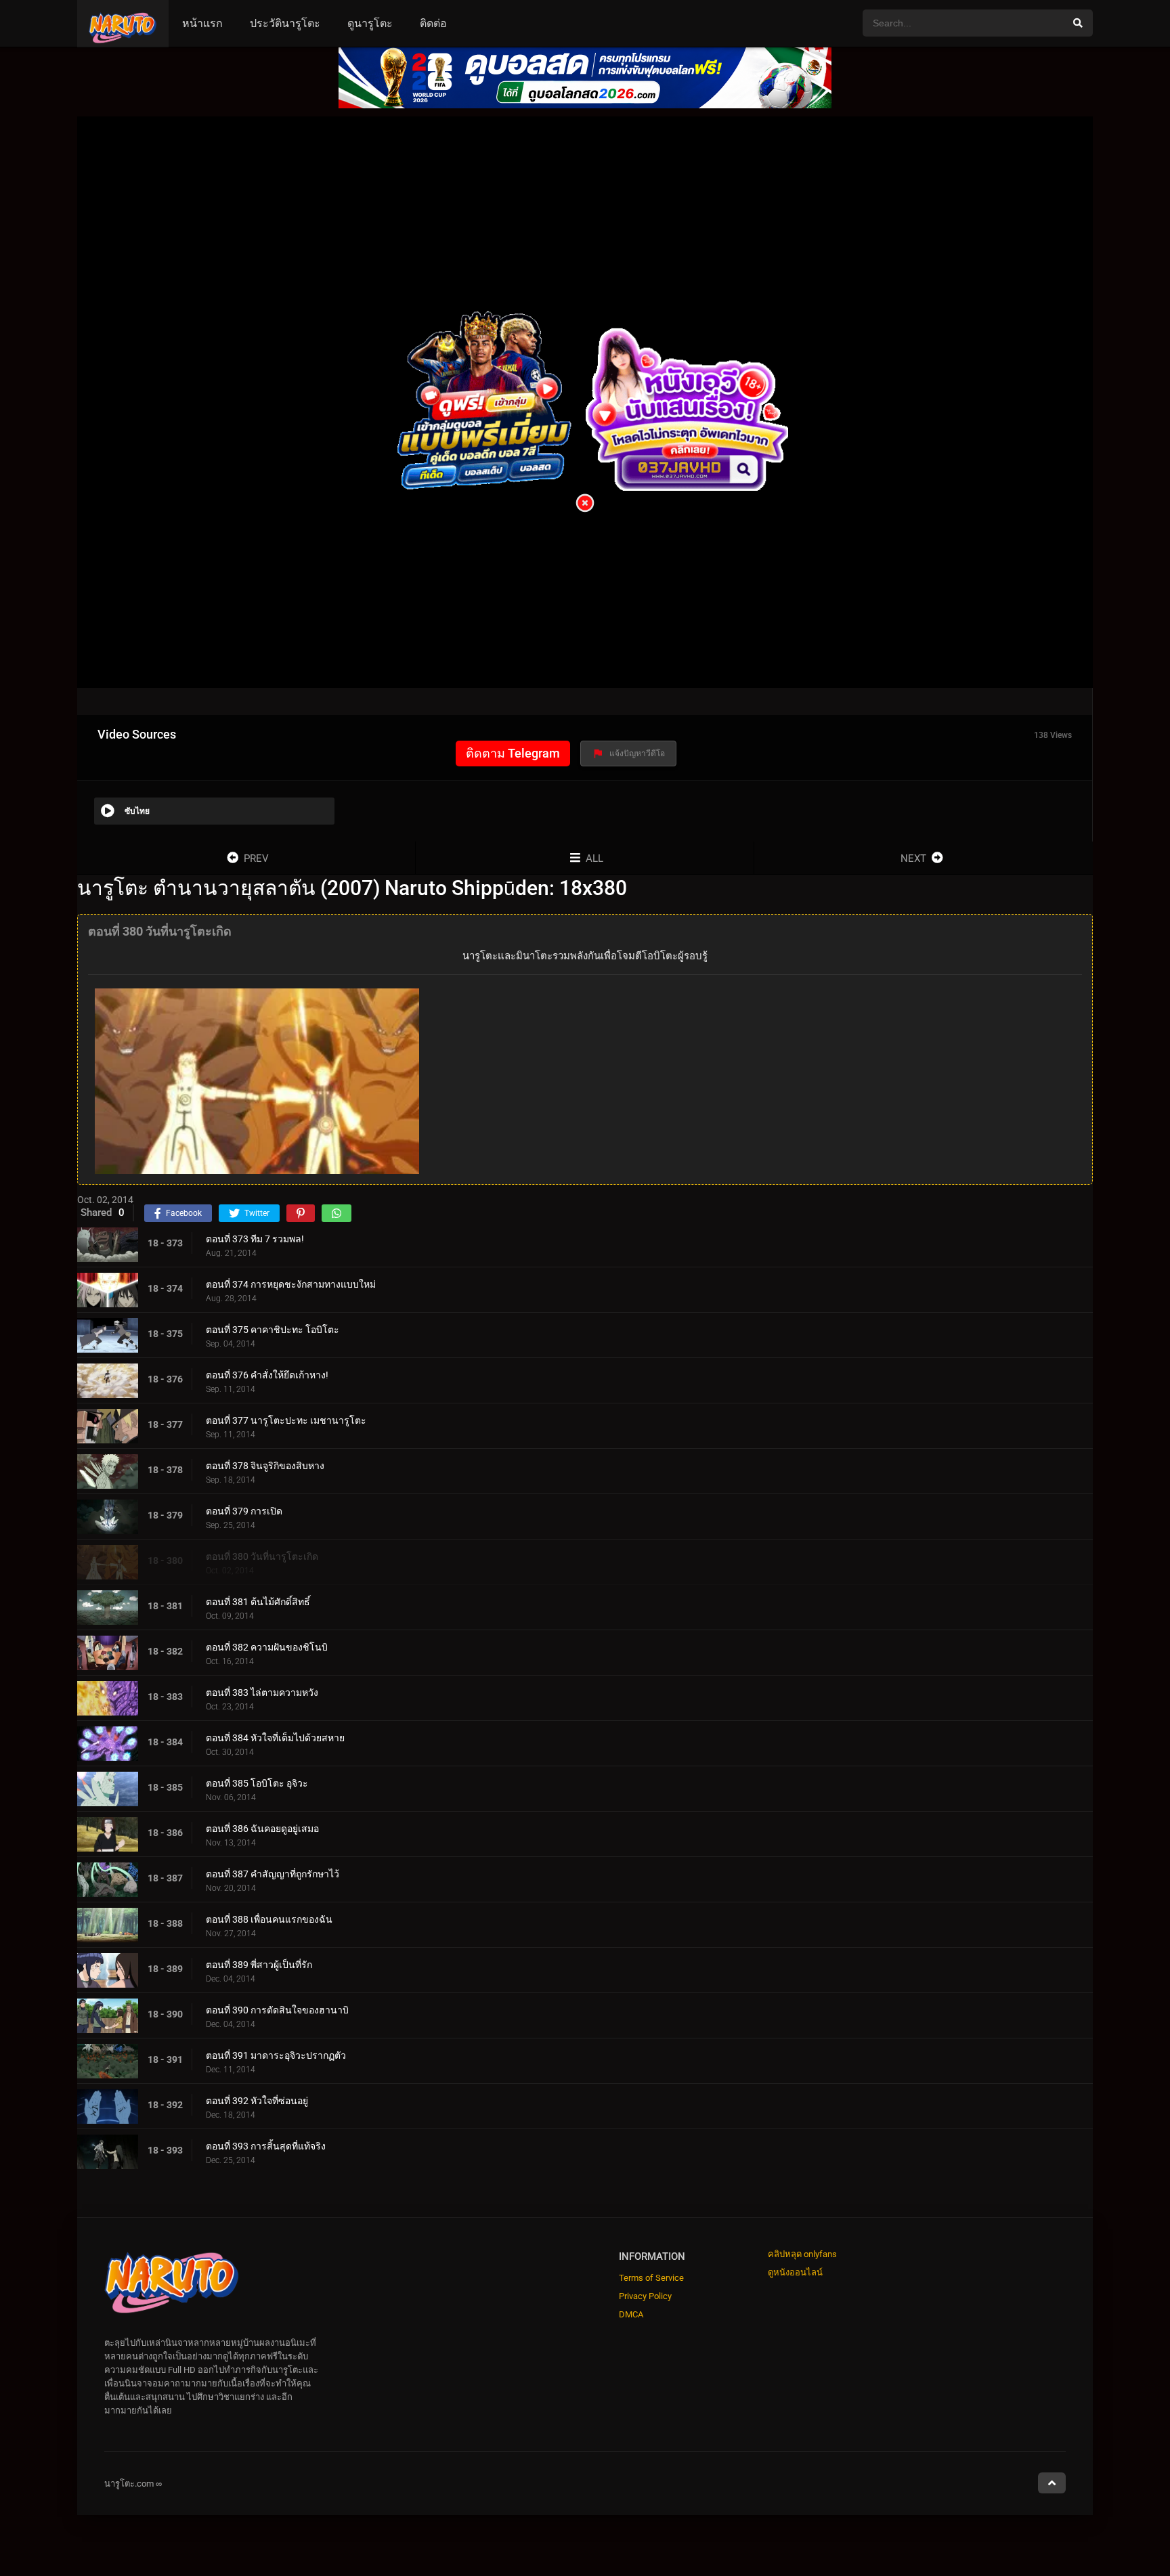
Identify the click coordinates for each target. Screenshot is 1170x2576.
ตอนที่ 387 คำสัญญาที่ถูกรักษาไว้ (273, 1874)
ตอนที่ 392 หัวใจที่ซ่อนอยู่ (257, 2101)
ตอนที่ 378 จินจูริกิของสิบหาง (265, 1466)
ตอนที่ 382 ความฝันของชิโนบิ (267, 1647)
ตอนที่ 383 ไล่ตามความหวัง (262, 1693)
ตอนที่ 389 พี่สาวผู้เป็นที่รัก (259, 1965)
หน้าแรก (202, 23)
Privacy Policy (645, 2296)
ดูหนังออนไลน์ (795, 2272)
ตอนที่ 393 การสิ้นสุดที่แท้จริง (266, 2146)
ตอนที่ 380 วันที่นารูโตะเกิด (262, 1556)
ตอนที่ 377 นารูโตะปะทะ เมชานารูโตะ (286, 1420)
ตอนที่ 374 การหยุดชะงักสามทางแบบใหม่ (291, 1284)
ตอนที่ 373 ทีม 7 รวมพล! (255, 1239)
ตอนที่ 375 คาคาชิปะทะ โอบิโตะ (273, 1330)
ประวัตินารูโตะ (285, 23)
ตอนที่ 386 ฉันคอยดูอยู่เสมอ (262, 1829)
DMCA (631, 2314)
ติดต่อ (433, 23)
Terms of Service (651, 2278)
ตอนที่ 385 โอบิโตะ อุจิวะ (257, 1783)
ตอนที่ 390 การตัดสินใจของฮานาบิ (277, 2010)
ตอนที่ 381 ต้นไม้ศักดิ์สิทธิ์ (258, 1602)
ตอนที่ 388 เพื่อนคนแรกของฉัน (269, 1919)
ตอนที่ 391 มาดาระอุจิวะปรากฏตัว (276, 2055)
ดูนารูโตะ (370, 23)
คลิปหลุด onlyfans (802, 2254)
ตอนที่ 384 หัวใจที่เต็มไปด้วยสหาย (275, 1738)
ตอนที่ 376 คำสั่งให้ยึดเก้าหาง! (267, 1375)
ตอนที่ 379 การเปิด (244, 1511)
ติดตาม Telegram (513, 753)
